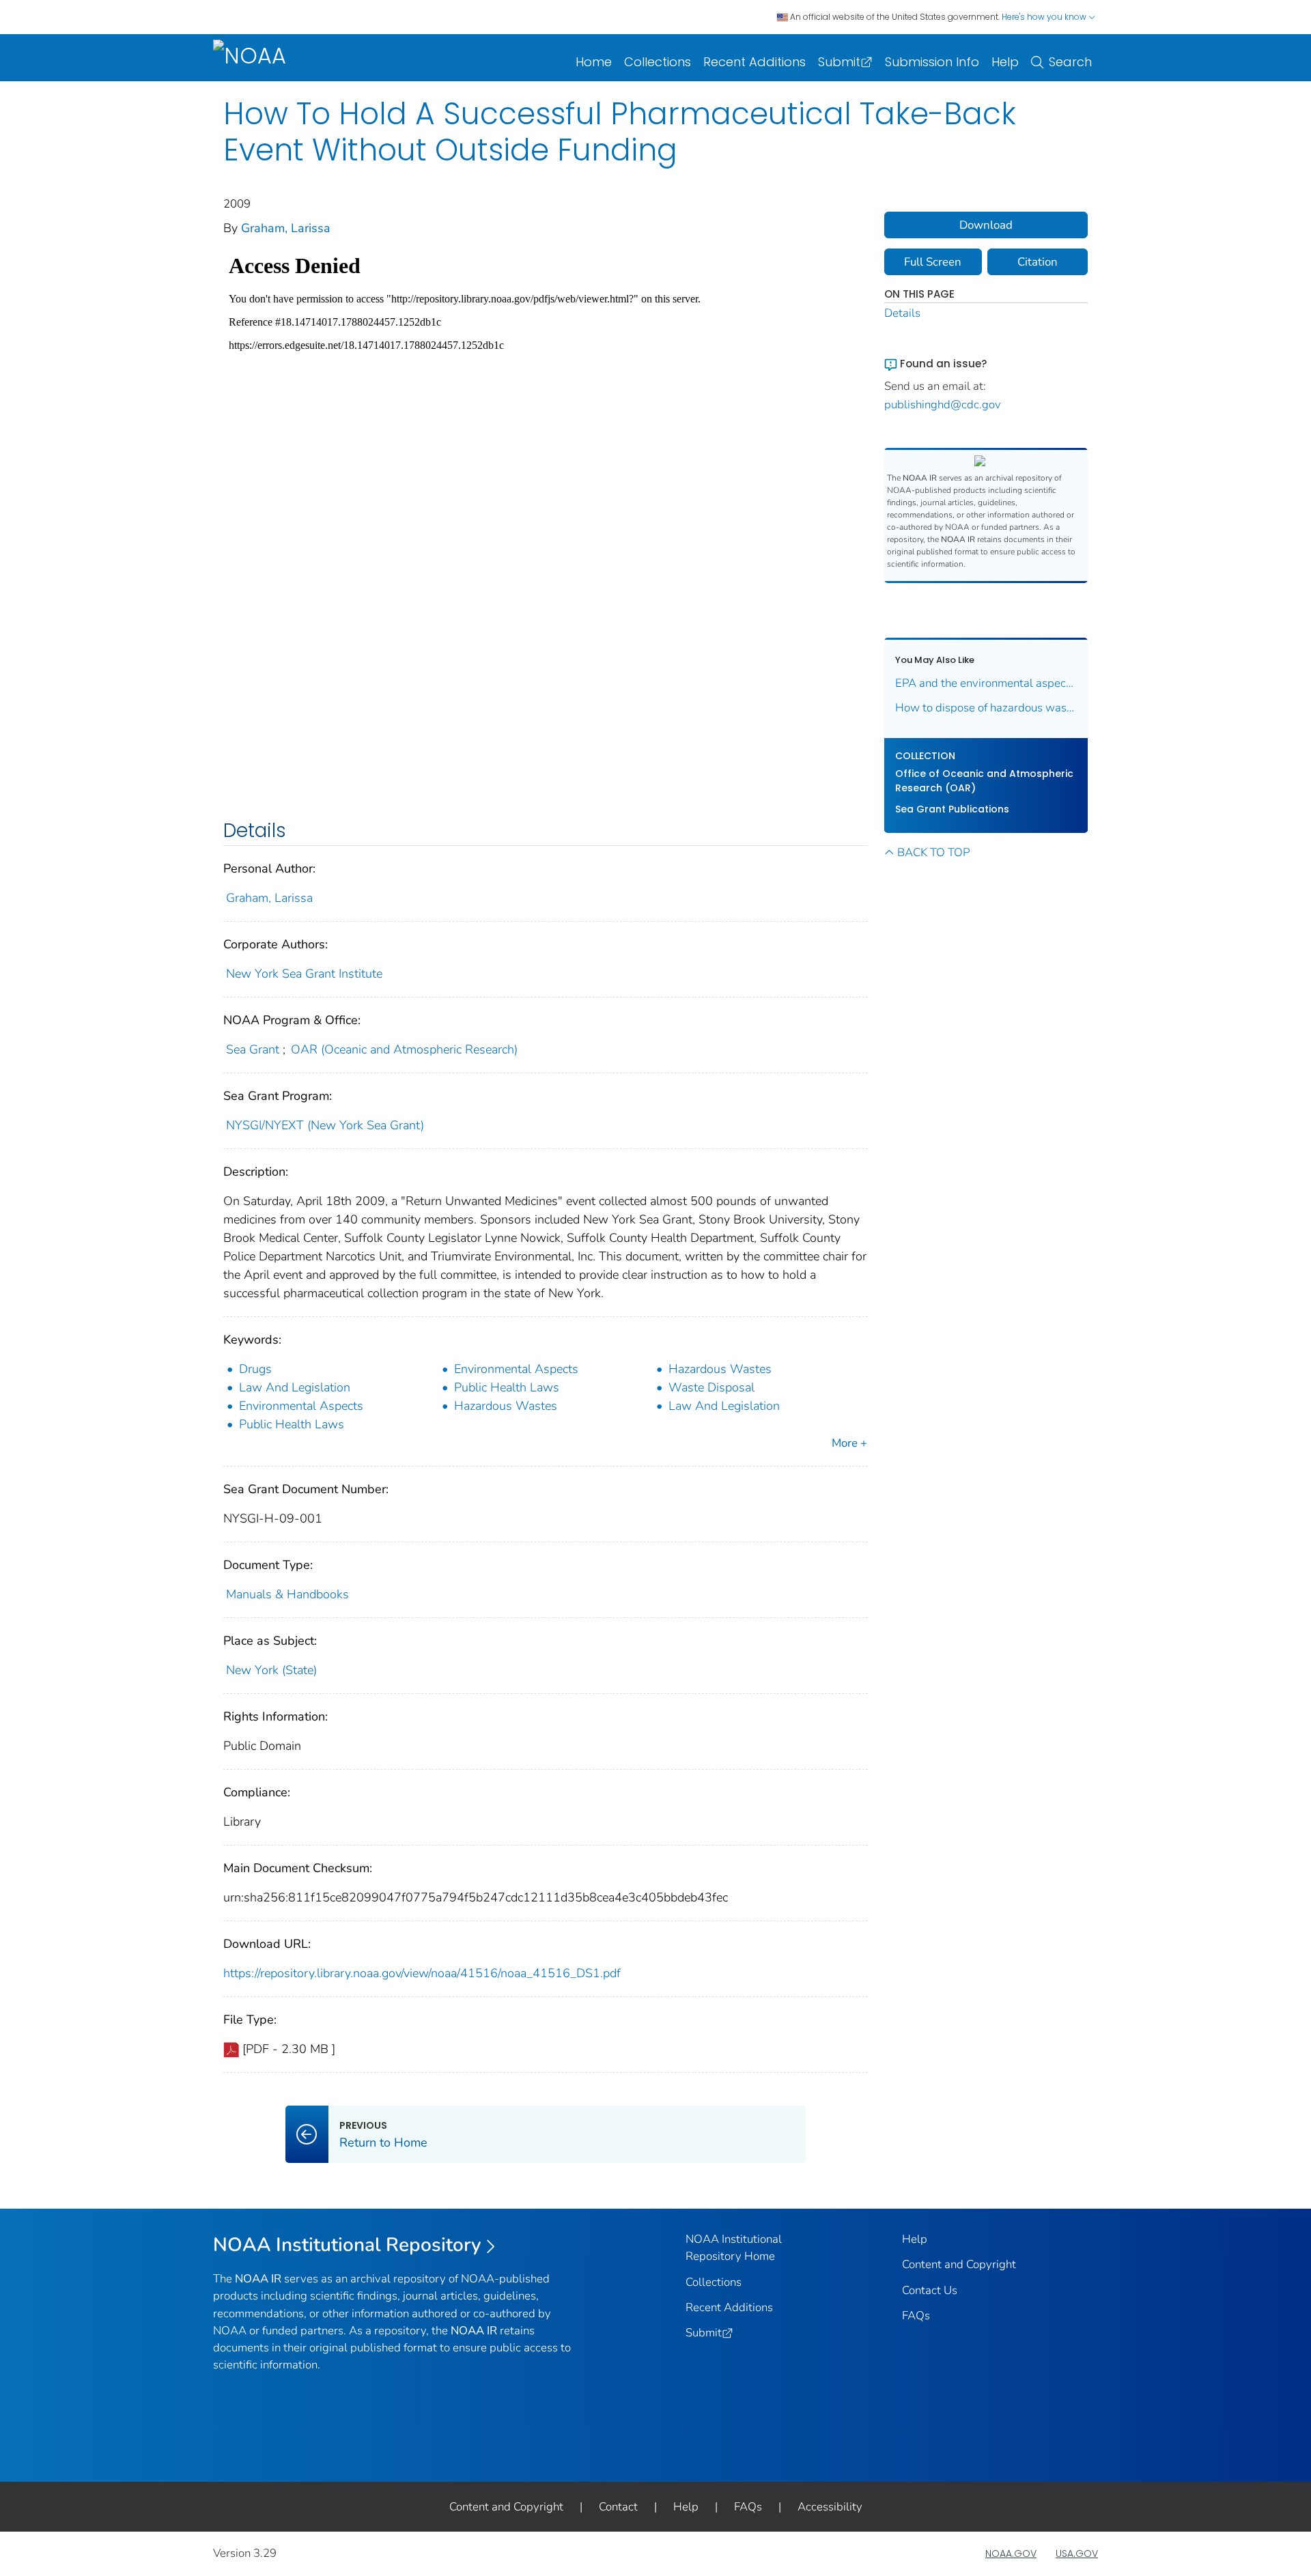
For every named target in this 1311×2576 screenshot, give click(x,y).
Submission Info (932, 62)
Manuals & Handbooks (287, 1594)
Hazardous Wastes (720, 1369)
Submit (839, 62)
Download (986, 225)
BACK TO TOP (933, 852)
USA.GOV (1077, 2553)
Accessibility (830, 2507)
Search (1070, 62)
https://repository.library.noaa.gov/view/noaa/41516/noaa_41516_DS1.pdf (422, 1973)
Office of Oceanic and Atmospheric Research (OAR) (984, 781)
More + (849, 1443)
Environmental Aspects (516, 1369)
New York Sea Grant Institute (304, 974)
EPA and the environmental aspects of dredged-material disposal (986, 683)
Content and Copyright (959, 2264)
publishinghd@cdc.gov (943, 405)
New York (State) (271, 1670)
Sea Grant (253, 1049)
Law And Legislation (295, 1387)
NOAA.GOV (1011, 2553)
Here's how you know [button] (1045, 17)
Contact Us (930, 2290)
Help (1005, 62)
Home (594, 62)
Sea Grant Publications (952, 809)
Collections (658, 62)
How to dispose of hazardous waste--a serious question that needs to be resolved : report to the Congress (986, 708)
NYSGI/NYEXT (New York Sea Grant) (325, 1125)
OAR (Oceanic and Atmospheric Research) (404, 1049)
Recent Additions (755, 62)
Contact (618, 2507)
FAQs (916, 2316)
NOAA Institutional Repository (347, 2245)
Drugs (255, 1369)
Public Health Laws (507, 1387)
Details (902, 313)
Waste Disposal (711, 1387)
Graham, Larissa (286, 228)
